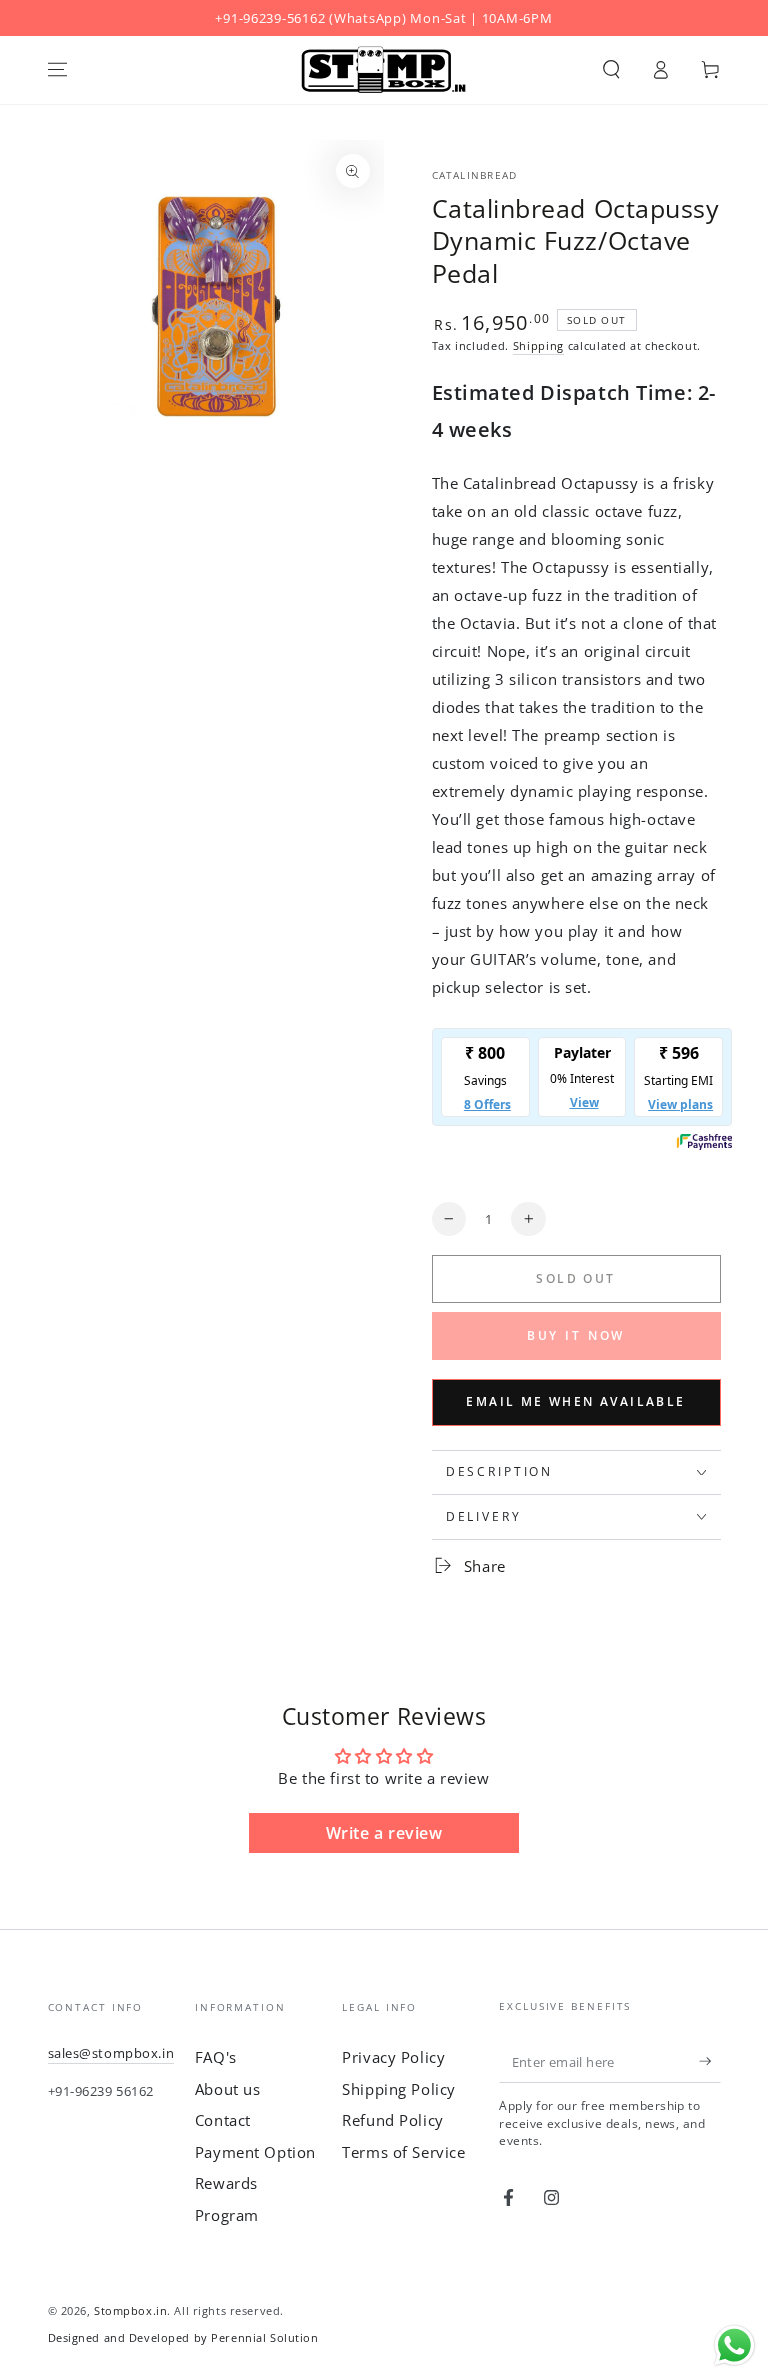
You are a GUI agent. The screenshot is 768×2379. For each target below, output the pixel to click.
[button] (611, 70)
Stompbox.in (130, 2310)
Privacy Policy (393, 2057)
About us (228, 2089)
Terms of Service (403, 2152)
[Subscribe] (710, 2061)
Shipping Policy (399, 2089)
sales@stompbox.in (111, 2053)
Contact (223, 2120)
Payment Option (255, 2152)
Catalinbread (475, 175)
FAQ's (216, 2057)
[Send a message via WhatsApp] (734, 2345)
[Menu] (57, 70)
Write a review (384, 1833)
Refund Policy (392, 2120)
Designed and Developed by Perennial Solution (183, 2337)
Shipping (538, 345)
